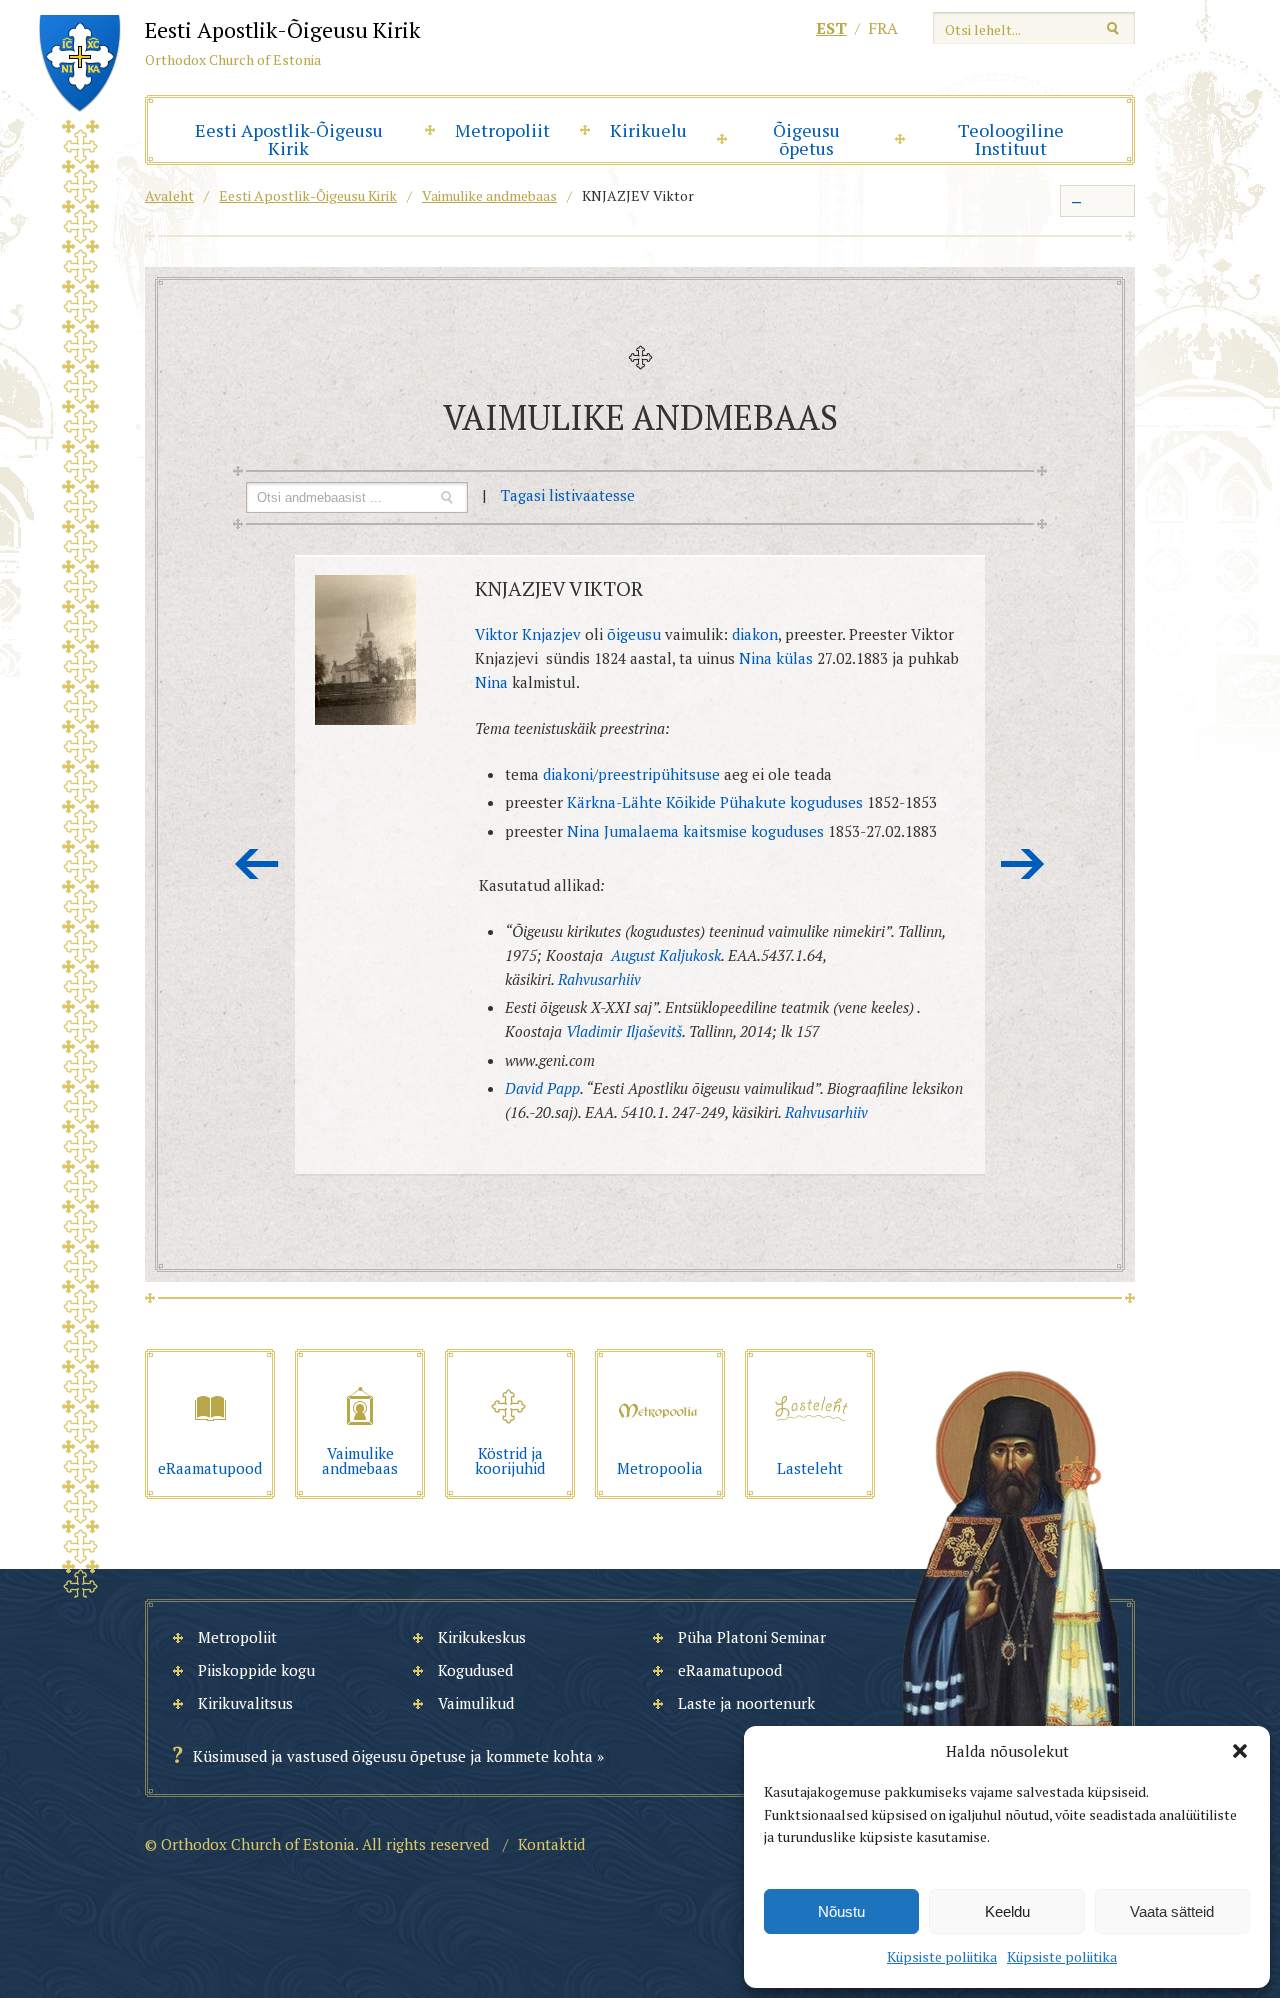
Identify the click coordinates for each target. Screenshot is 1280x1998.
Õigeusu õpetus (806, 139)
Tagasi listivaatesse (568, 495)
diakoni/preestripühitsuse (633, 774)
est (831, 28)
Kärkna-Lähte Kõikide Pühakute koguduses (717, 802)
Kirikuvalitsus (245, 1703)
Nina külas (778, 658)
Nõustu (841, 1911)
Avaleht (169, 195)
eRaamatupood (730, 1670)
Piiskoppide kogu (256, 1670)
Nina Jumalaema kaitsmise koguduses (697, 831)
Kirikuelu (648, 130)
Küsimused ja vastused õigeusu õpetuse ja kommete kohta (393, 1756)
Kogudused (475, 1670)
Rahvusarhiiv (599, 979)
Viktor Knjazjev (528, 634)
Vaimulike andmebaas (489, 195)
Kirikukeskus (482, 1637)
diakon (755, 634)
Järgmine (1023, 864)
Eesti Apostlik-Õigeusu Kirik (289, 139)
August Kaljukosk (666, 955)
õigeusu (634, 634)
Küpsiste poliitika (942, 1956)
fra (883, 28)
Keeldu (1007, 1911)
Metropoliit (502, 130)
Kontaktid (551, 1844)
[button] (1240, 1751)
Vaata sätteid (1172, 1911)
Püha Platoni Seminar (752, 1637)
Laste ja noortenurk (746, 1703)
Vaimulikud (476, 1703)
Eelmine (257, 864)
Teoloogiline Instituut (1011, 139)
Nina (491, 682)
